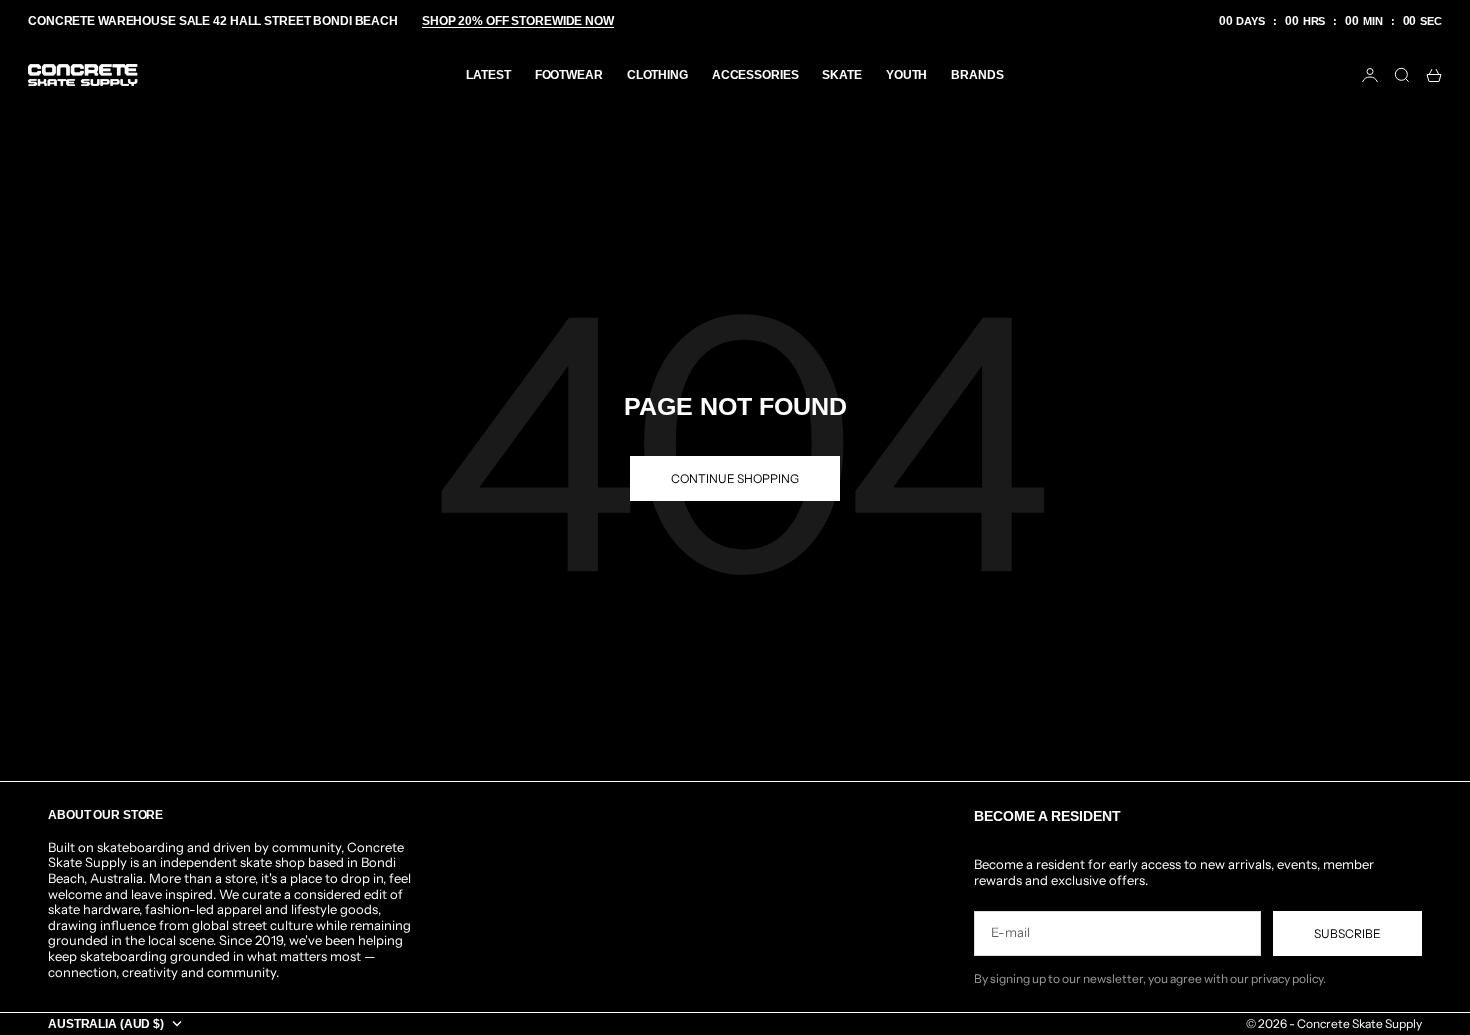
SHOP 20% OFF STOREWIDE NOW (518, 21)
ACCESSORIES (755, 75)
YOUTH (906, 75)
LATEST (488, 75)
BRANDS (977, 75)
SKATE (841, 75)
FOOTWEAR (569, 75)
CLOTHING (657, 75)
